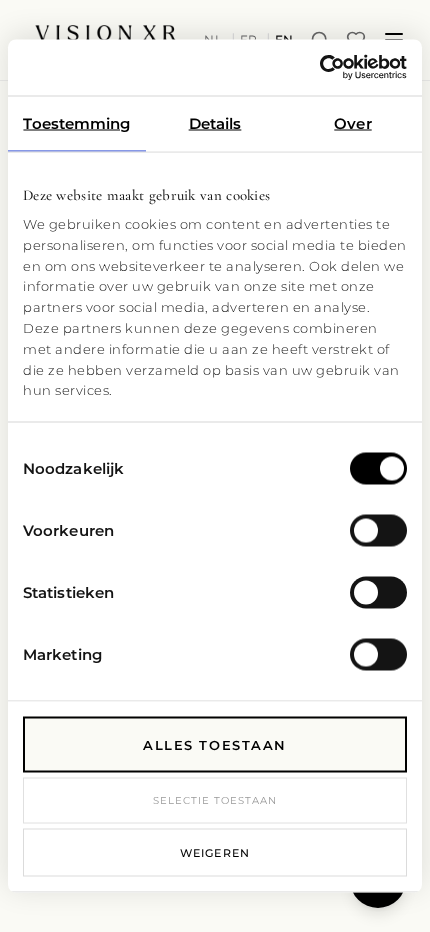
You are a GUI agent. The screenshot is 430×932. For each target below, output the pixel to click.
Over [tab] (352, 122)
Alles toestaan (215, 744)
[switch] (378, 530)
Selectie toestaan (215, 799)
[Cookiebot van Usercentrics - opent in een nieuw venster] (319, 68)
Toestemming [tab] (76, 122)
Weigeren (215, 853)
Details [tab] (215, 122)
